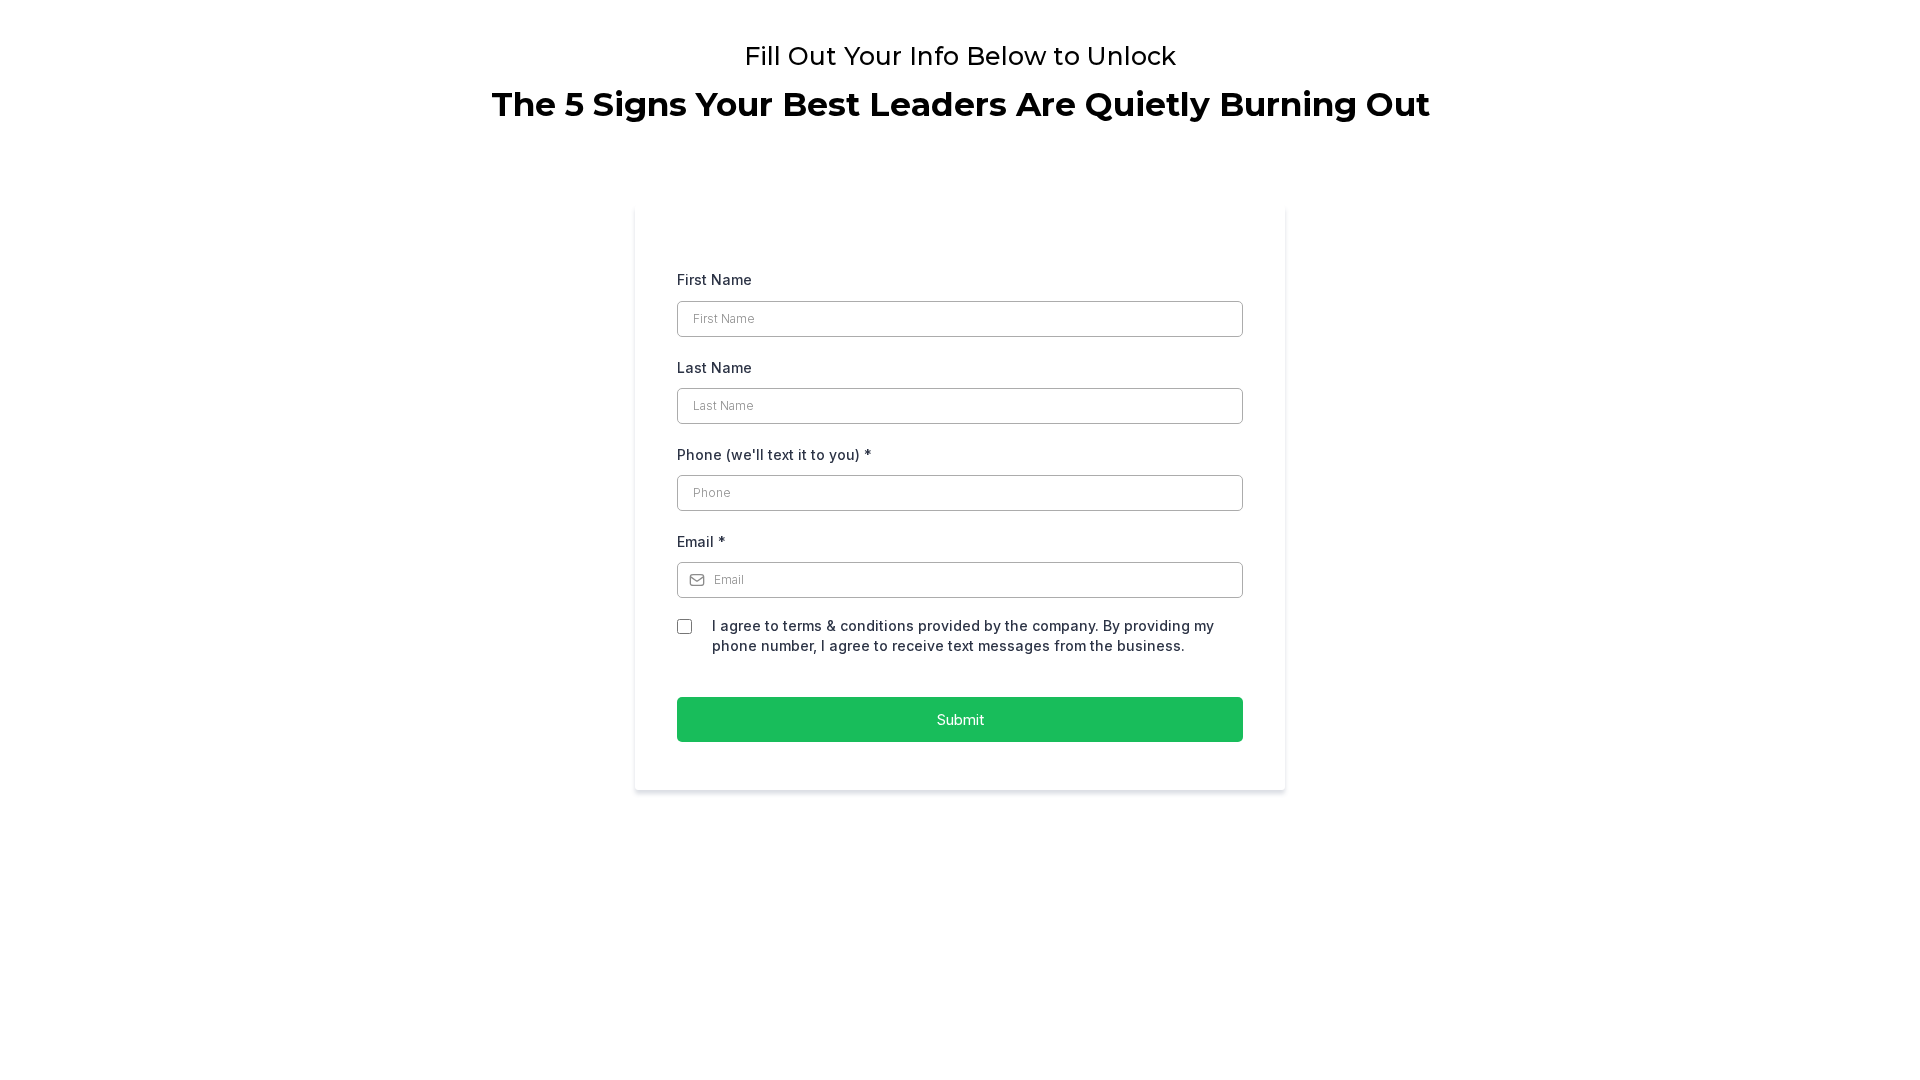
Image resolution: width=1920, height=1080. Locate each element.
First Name (714, 279)
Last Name (714, 367)
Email (701, 541)
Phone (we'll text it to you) (774, 454)
